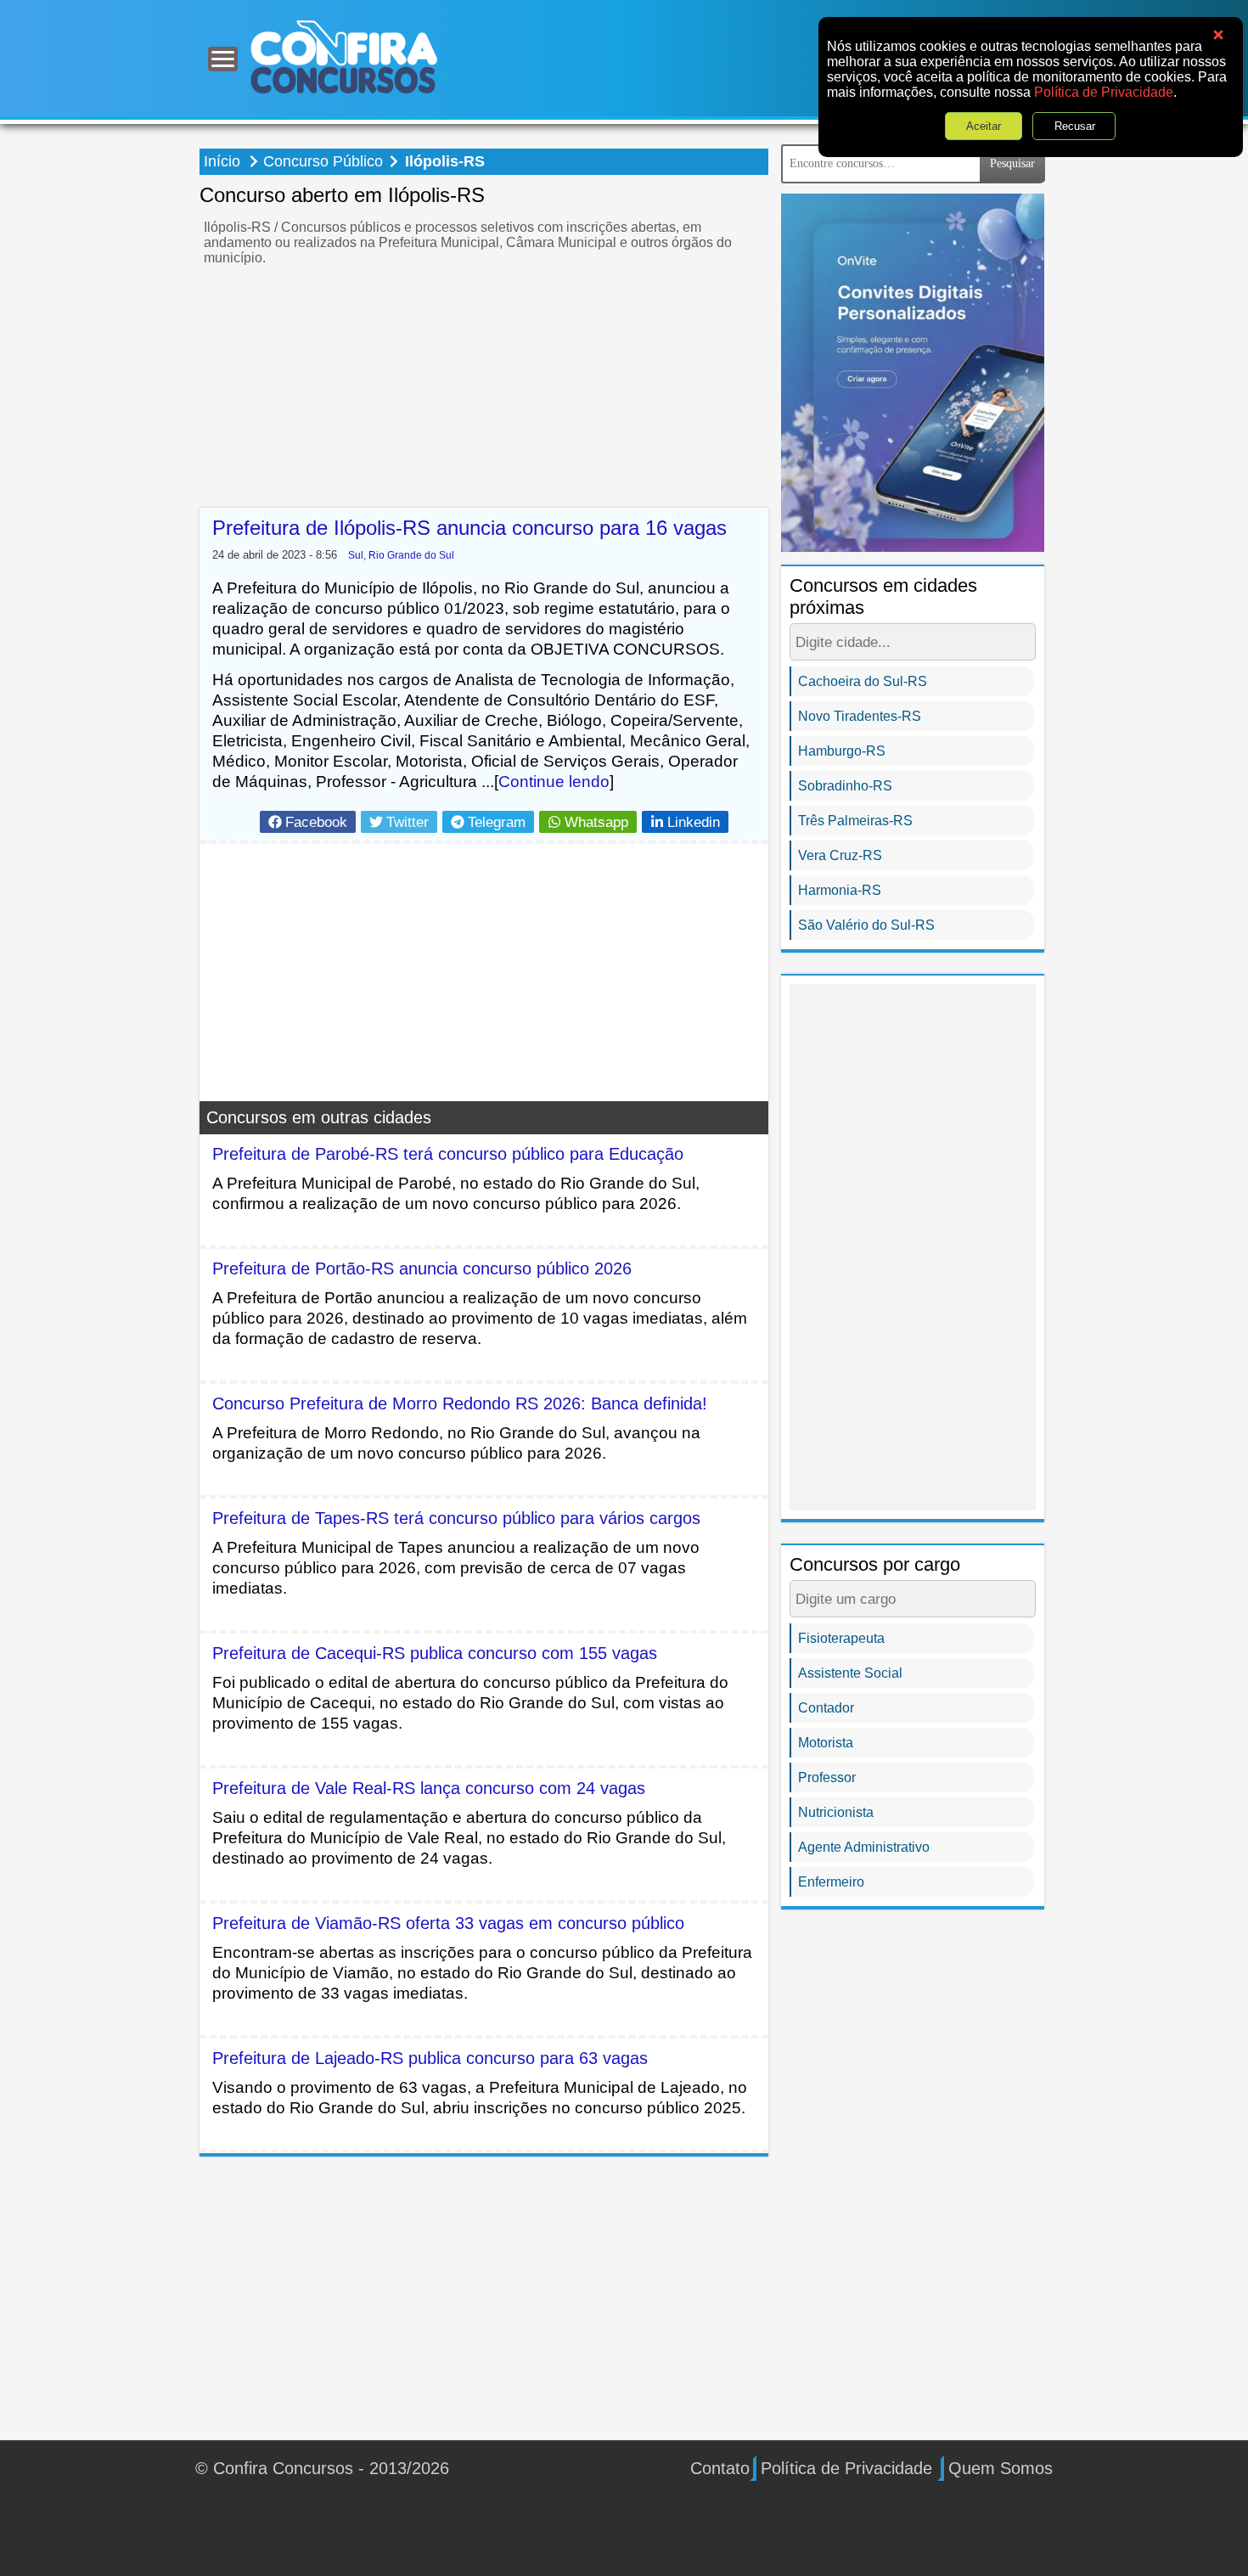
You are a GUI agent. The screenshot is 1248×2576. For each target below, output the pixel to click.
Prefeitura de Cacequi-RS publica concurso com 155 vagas (435, 1653)
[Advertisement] (484, 389)
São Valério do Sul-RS (866, 925)
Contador (826, 1708)
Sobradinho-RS (845, 786)
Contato (720, 2468)
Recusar (1075, 126)
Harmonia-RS (840, 890)
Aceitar (984, 126)
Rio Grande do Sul (411, 555)
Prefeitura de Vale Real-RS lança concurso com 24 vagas (429, 1788)
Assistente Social (850, 1673)
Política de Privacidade (1104, 92)
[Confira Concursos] (344, 56)
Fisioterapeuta (841, 1638)
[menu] (223, 59)
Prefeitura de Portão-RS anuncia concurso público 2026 (422, 1268)
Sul (356, 555)
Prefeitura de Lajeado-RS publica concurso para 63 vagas (430, 2058)
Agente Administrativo (864, 1847)
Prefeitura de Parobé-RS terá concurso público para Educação (448, 1154)
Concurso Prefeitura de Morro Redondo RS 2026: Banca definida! (460, 1403)
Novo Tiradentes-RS (860, 716)
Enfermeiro (831, 1882)
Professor (827, 1777)
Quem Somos (1001, 2468)
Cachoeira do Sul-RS (863, 681)
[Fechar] (1218, 35)
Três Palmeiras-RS (855, 821)
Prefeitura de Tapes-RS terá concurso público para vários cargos (456, 1518)
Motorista (826, 1743)
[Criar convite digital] (913, 371)
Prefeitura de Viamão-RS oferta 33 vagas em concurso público (448, 1923)
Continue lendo (554, 782)
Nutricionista (836, 1812)
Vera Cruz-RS (840, 855)
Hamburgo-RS (842, 751)
